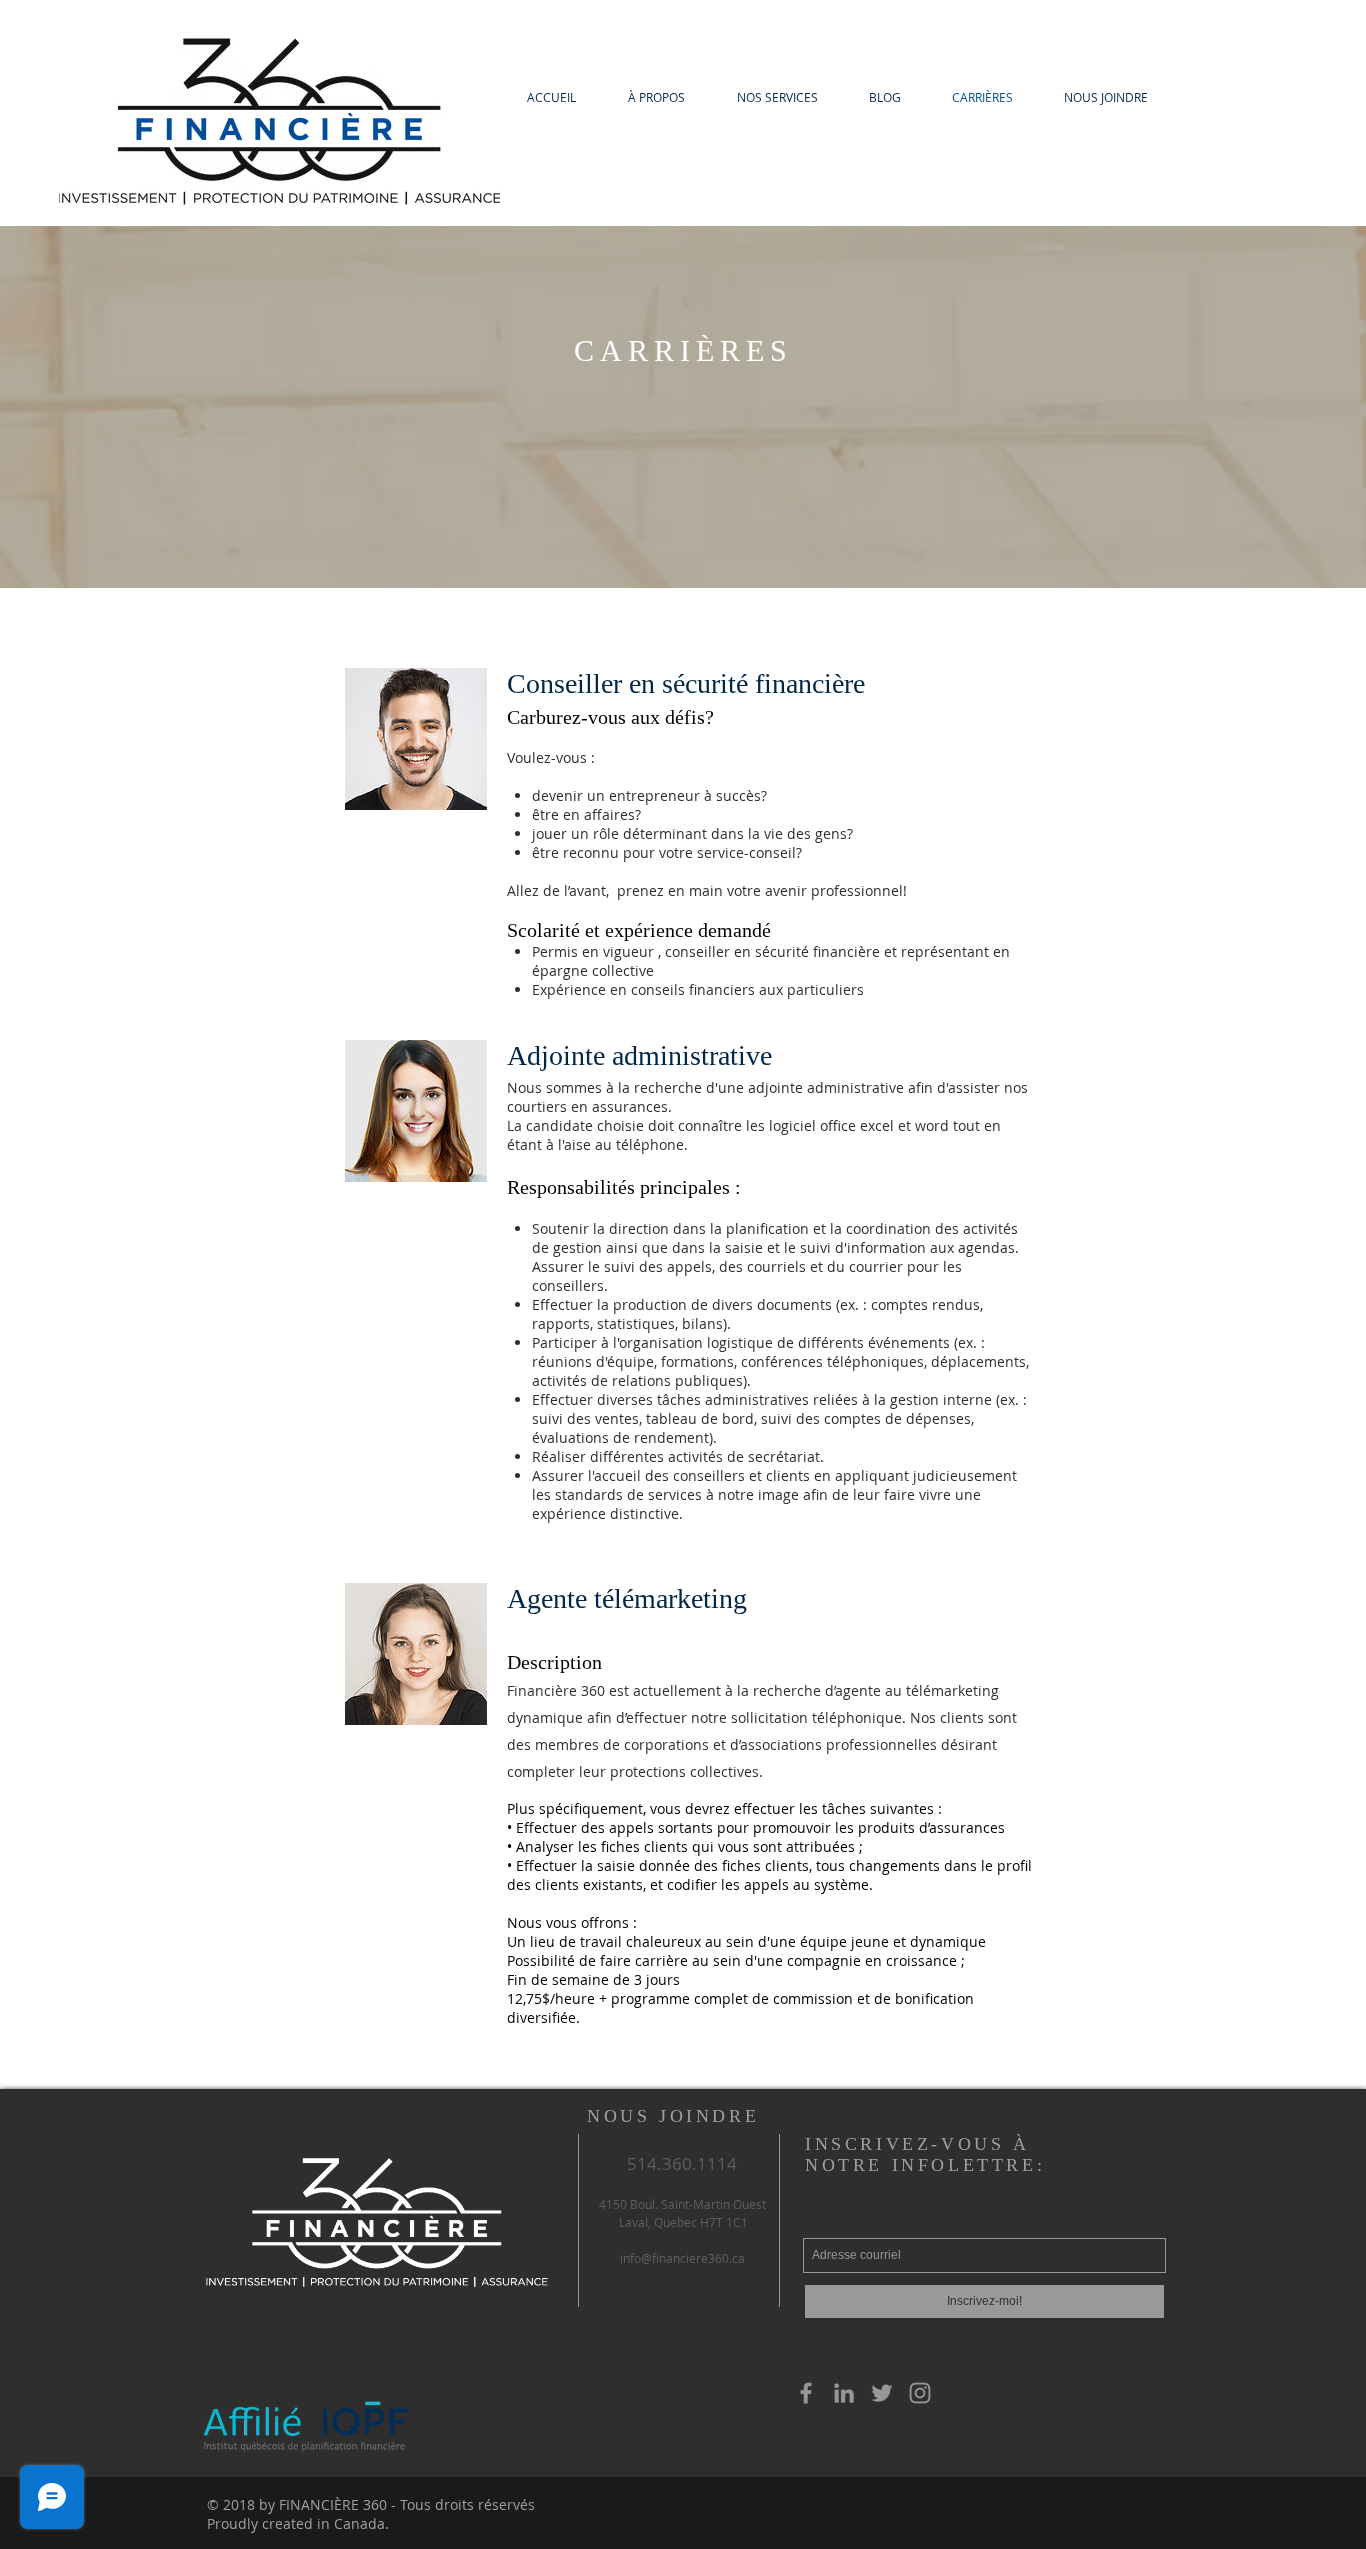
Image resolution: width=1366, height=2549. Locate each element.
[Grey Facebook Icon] (806, 2393)
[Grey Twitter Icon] (882, 2393)
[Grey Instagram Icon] (920, 2393)
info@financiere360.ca (682, 2258)
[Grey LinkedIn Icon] (844, 2393)
